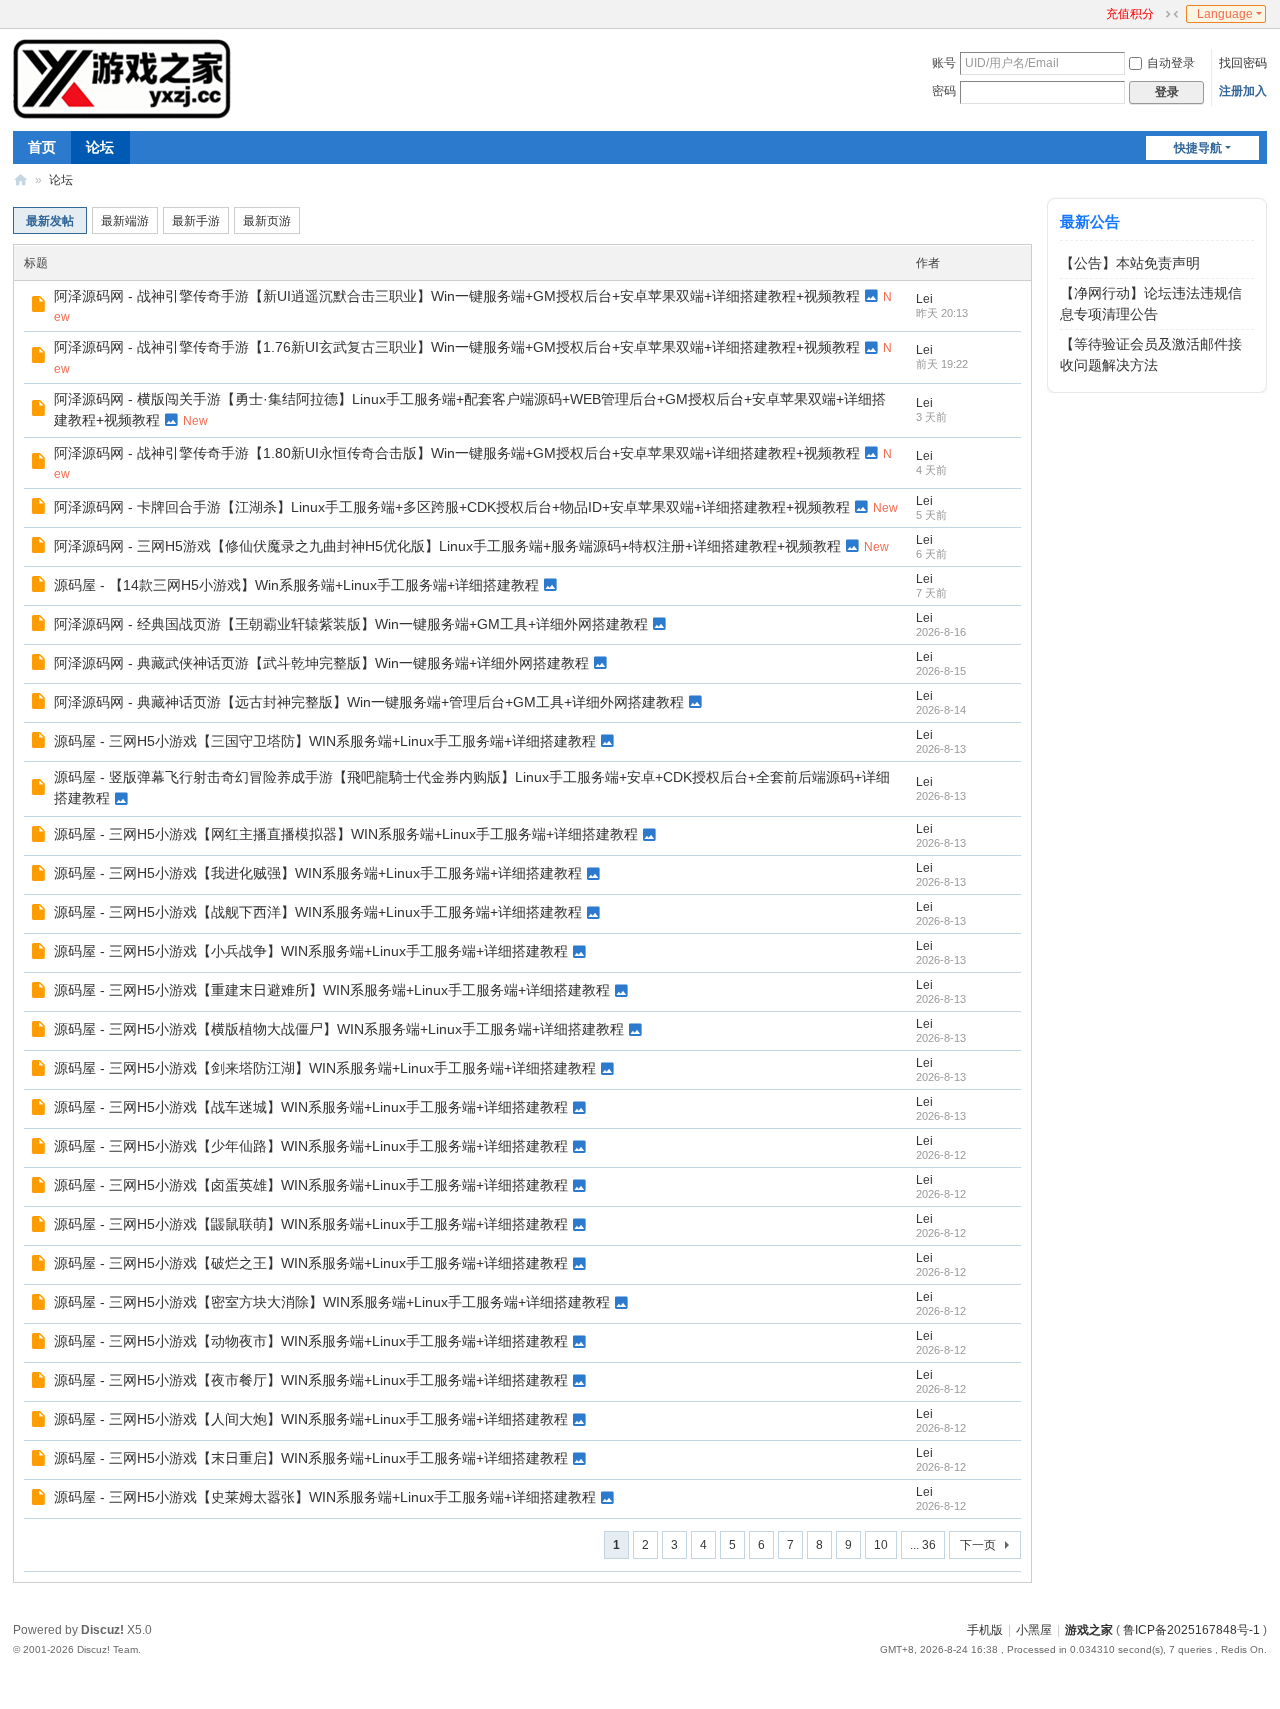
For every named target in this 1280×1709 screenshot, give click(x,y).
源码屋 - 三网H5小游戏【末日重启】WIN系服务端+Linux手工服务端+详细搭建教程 (311, 1458)
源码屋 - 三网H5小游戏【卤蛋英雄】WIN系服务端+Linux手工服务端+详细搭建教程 (311, 1185)
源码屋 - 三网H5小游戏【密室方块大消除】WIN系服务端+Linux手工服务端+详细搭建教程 (332, 1302)
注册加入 (1243, 91)
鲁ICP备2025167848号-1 (1191, 1630)
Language (1225, 14)
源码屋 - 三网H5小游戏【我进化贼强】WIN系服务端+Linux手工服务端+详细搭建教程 (318, 873)
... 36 (923, 1545)
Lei (924, 299)
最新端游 (125, 221)
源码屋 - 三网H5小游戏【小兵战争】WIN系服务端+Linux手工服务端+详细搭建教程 (311, 951)
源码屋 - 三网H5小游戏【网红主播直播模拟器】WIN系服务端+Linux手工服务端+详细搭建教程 (346, 834)
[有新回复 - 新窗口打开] (40, 307)
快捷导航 (1198, 148)
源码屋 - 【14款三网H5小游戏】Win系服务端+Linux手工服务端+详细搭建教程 (296, 585)
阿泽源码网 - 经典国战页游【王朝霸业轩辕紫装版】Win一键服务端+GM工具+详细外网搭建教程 (351, 624)
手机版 (985, 1630)
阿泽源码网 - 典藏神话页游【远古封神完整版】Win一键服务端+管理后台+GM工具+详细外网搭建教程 (369, 702)
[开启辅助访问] (1097, 14)
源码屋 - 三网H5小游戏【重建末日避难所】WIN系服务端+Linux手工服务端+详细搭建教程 (332, 990)
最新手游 (196, 221)
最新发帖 (50, 221)
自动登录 (1171, 63)
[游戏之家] (122, 78)
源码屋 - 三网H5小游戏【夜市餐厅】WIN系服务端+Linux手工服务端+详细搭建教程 (311, 1380)
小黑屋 (1034, 1630)
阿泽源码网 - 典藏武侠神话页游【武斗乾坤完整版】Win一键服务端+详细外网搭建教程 (321, 663)
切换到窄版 (1172, 14)
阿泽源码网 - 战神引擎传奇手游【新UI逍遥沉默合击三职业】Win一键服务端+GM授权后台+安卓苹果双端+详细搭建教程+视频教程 (457, 296)
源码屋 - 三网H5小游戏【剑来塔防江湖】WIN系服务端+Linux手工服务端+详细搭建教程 (325, 1068)
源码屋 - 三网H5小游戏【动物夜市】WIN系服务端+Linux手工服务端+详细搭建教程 (311, 1341)
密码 (944, 91)
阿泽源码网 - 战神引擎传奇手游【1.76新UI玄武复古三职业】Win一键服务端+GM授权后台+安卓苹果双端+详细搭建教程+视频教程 (457, 347)
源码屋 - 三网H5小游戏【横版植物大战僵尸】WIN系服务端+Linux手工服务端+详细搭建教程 (339, 1029)
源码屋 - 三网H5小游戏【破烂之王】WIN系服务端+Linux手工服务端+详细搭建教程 (311, 1263)
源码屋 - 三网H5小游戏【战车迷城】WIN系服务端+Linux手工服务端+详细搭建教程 (311, 1107)
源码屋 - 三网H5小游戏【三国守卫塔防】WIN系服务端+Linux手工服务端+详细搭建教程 (325, 741)
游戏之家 (21, 180)
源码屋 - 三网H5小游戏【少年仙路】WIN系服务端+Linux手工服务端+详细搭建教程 (311, 1146)
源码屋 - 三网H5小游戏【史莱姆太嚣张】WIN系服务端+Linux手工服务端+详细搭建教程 (325, 1497)
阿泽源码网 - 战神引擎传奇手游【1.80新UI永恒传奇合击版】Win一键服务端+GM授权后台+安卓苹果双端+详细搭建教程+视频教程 (457, 453)
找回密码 (1243, 63)
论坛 (100, 147)
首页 (42, 147)
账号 (944, 63)
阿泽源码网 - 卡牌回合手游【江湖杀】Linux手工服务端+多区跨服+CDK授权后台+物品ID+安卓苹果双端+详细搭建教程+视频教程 (452, 507)
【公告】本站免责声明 (1130, 263)
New (195, 421)
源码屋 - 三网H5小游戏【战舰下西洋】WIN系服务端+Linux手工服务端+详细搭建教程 (318, 912)
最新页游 (267, 221)
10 (881, 1545)
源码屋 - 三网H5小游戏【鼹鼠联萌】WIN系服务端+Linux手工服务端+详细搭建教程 (311, 1224)
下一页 (978, 1545)
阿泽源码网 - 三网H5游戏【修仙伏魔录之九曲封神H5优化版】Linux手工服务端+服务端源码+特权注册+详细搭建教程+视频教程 (447, 546)
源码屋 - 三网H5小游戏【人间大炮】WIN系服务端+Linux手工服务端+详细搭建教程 (311, 1419)
